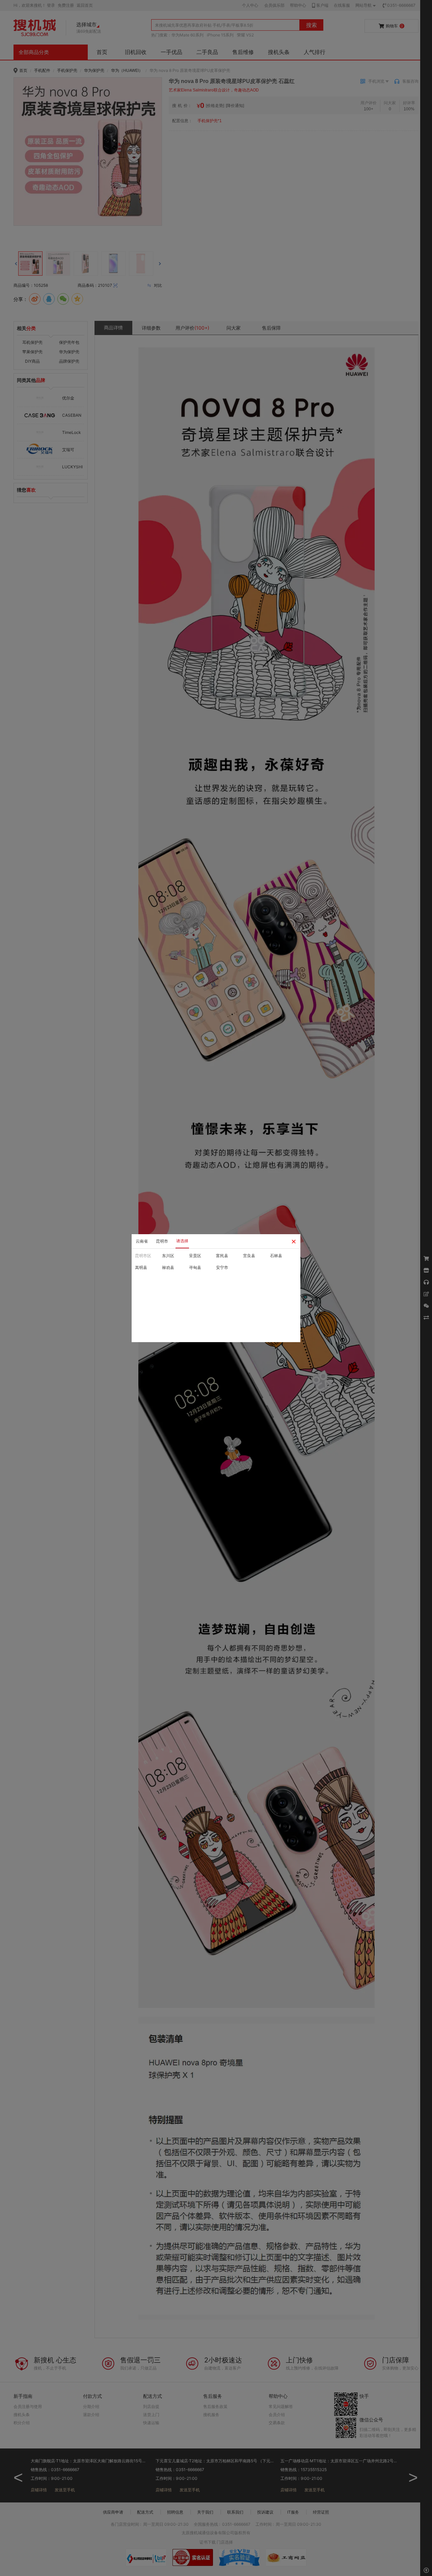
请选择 (182, 1241)
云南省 (142, 1241)
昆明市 (162, 1241)
